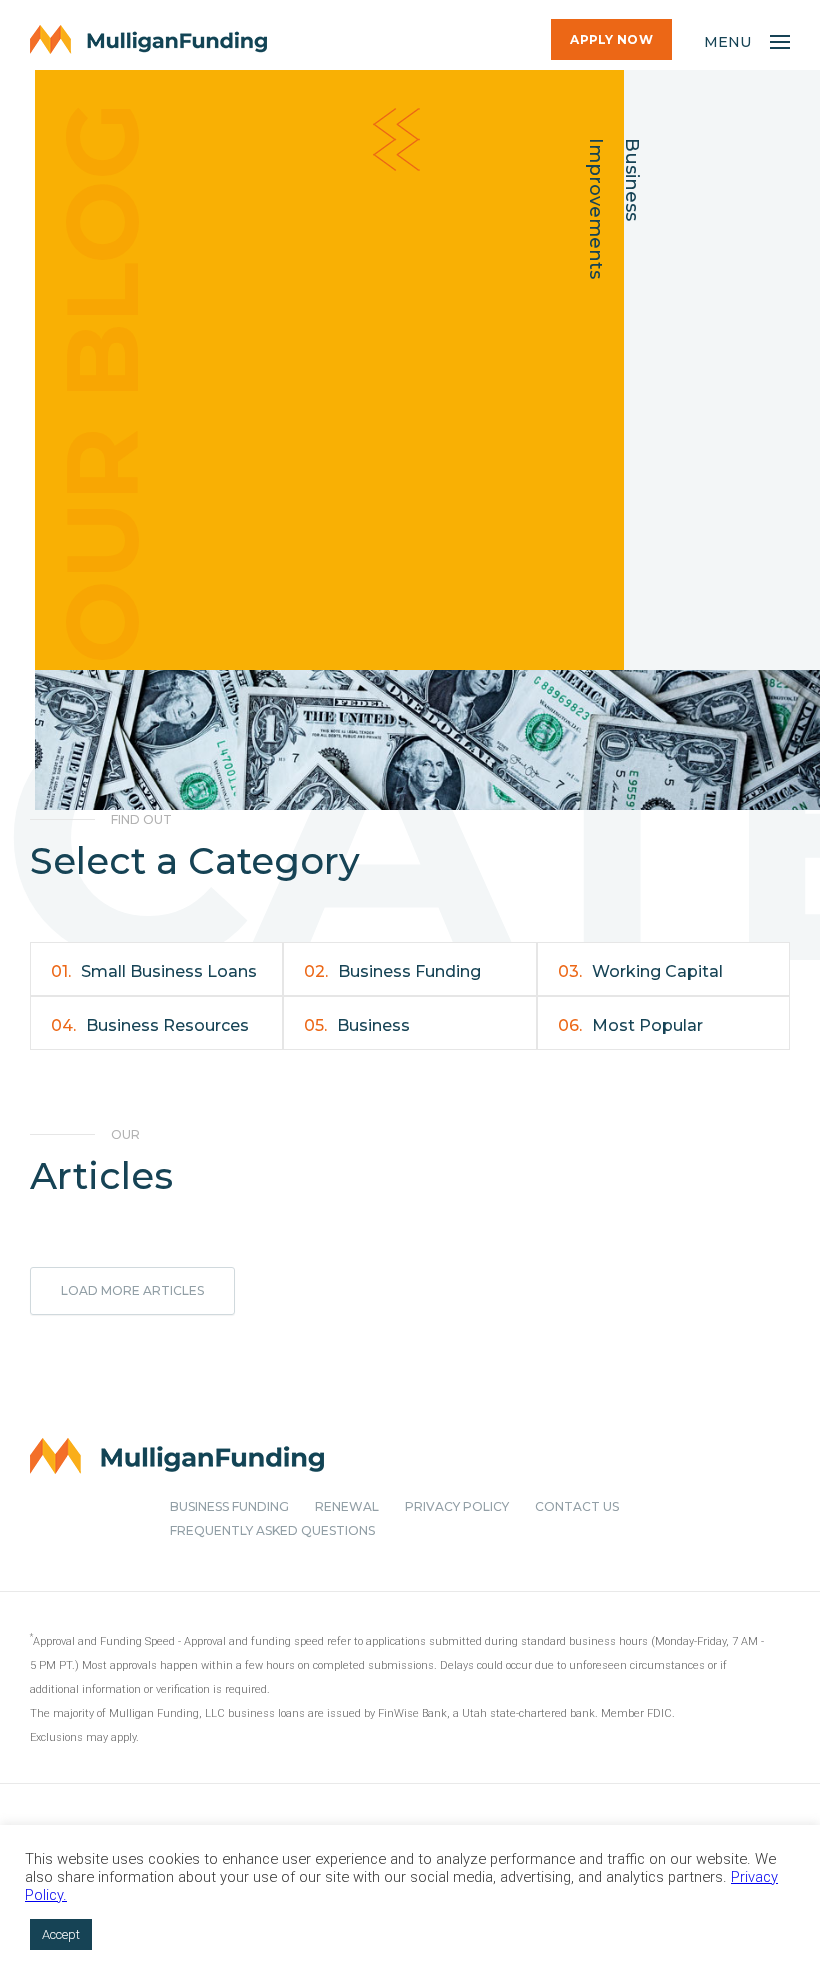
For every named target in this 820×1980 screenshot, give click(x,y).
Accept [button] (61, 1934)
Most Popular (630, 1025)
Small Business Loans (154, 971)
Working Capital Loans (640, 978)
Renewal (347, 1506)
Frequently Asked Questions (272, 1530)
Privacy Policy (457, 1506)
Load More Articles (132, 1290)
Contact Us (577, 1506)
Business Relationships (359, 1032)
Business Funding (392, 971)
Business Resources (150, 1025)
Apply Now (611, 39)
